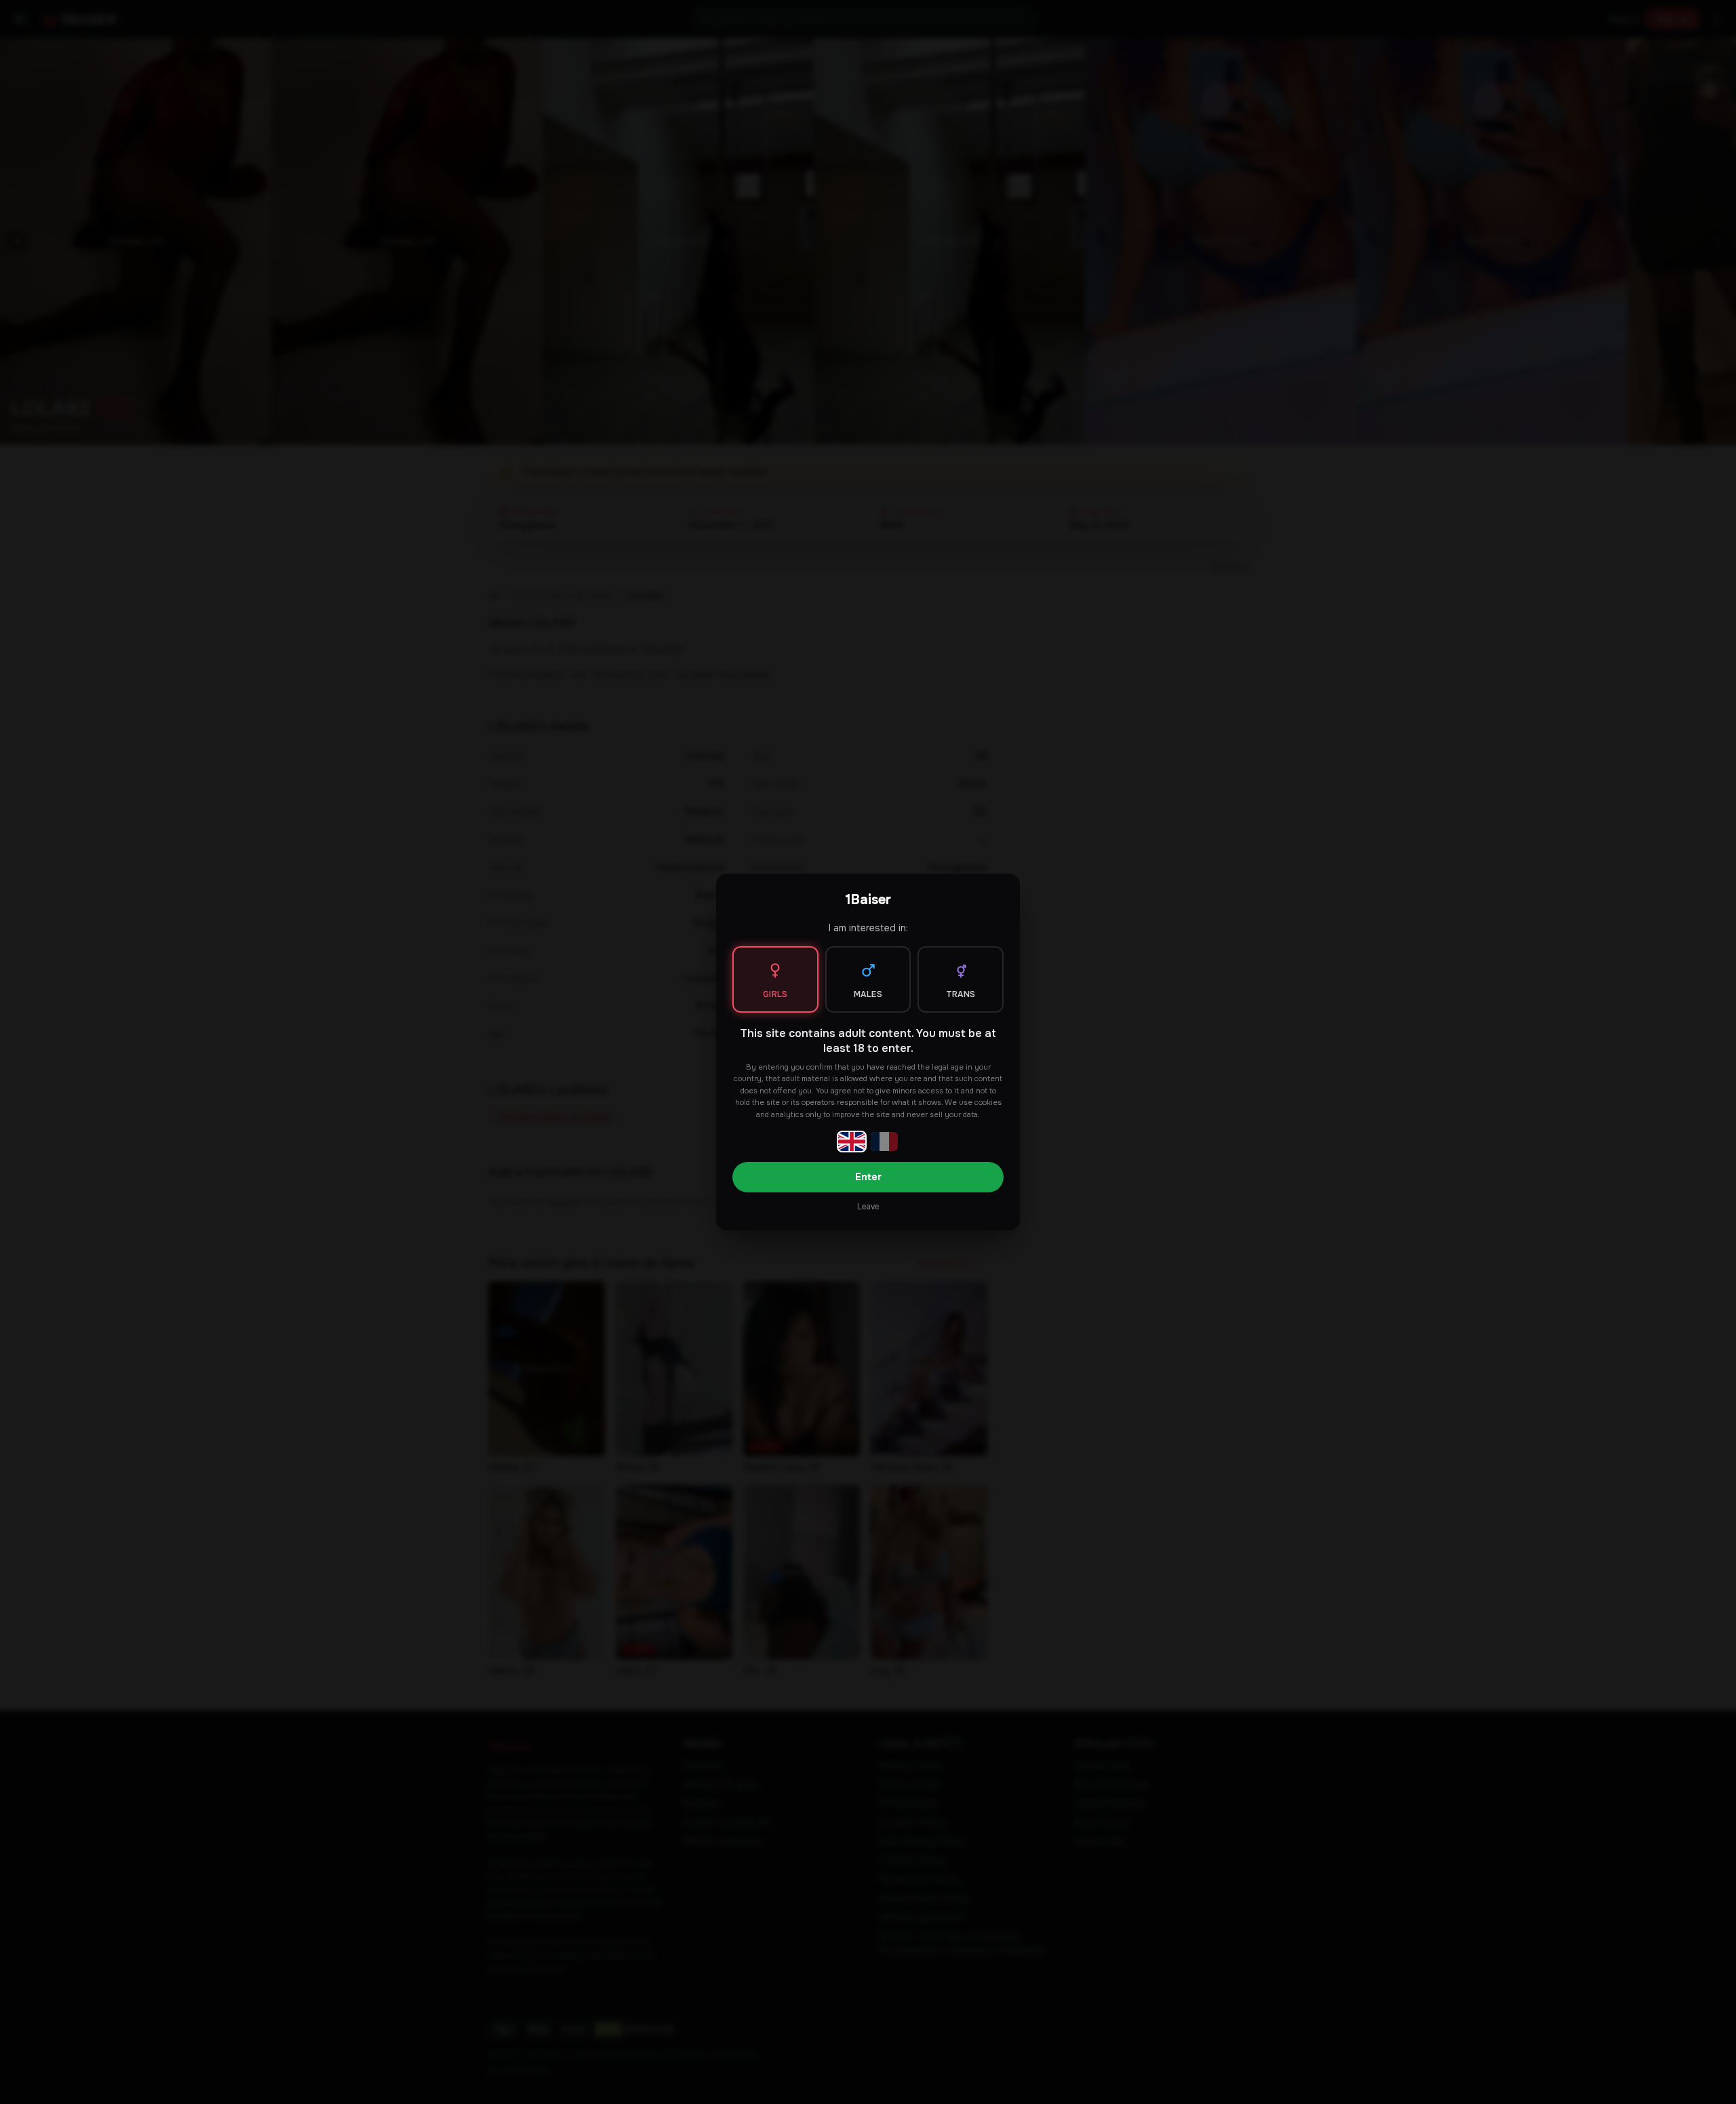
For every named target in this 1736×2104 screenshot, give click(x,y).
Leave (868, 1207)
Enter (868, 1177)
